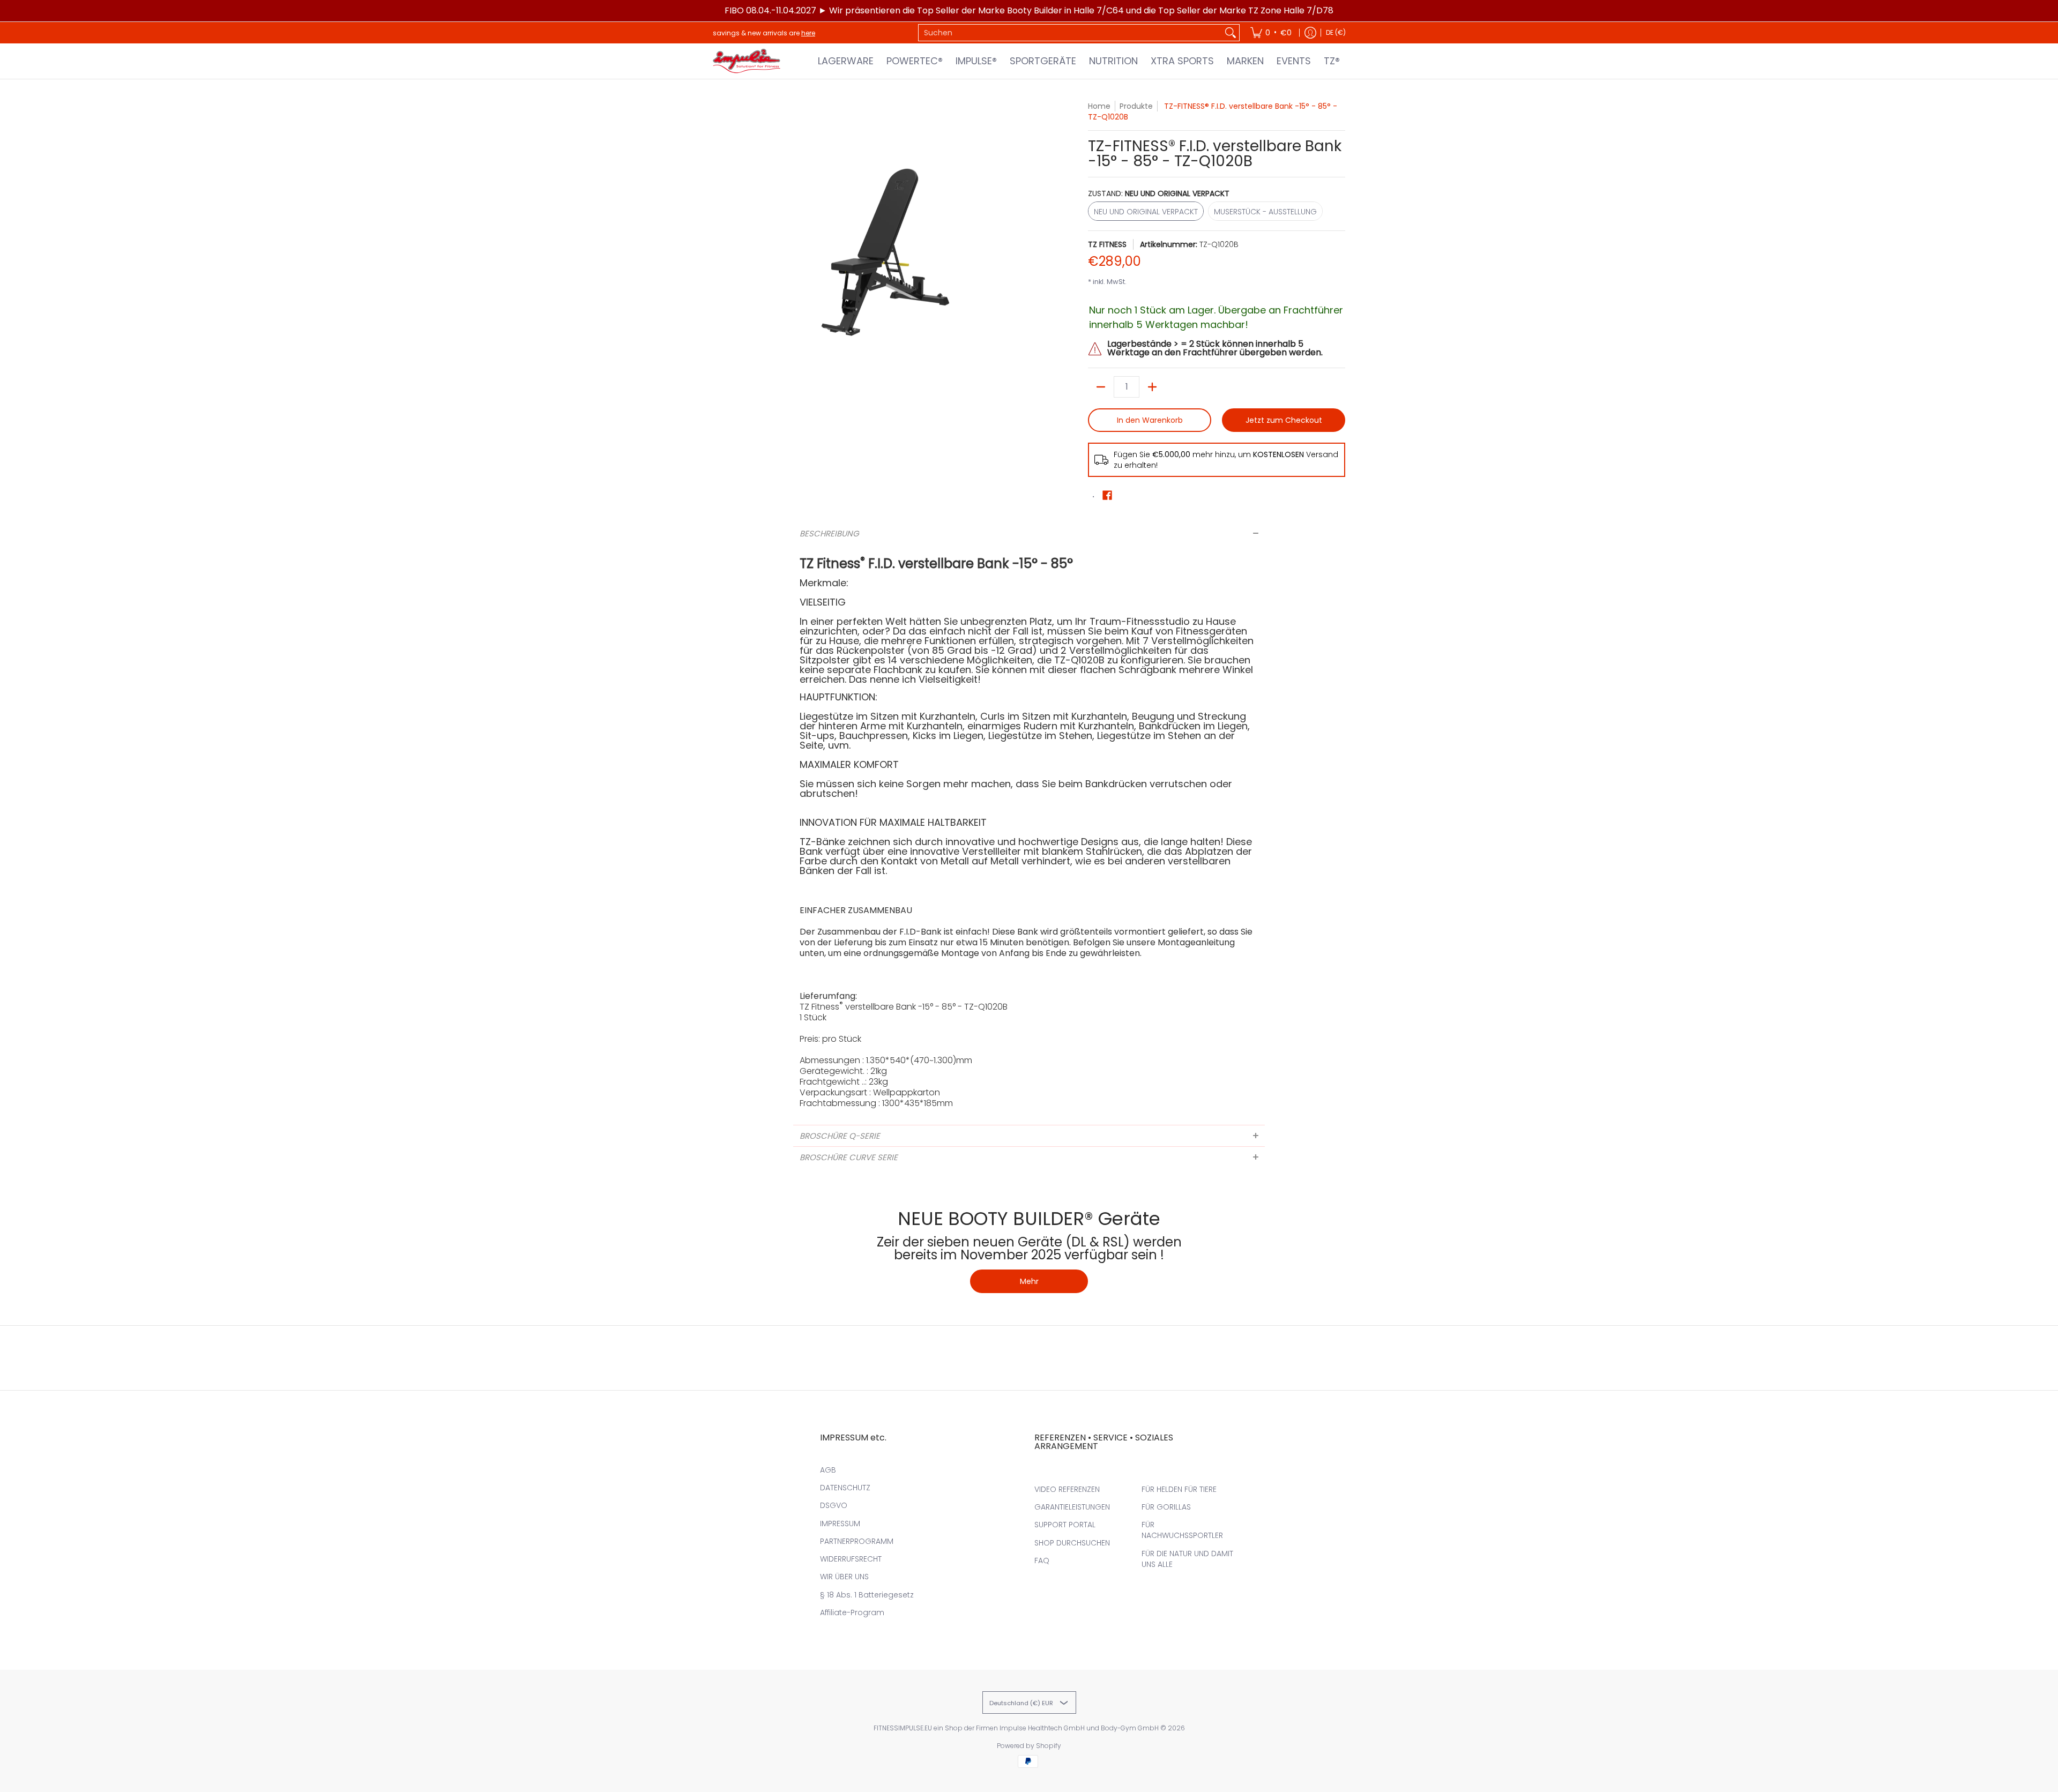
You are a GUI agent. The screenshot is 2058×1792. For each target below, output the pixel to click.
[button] (1107, 495)
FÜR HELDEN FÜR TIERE (1179, 1489)
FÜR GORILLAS (1166, 1507)
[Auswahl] (1152, 387)
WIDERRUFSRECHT (851, 1559)
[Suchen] (1231, 33)
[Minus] (1101, 387)
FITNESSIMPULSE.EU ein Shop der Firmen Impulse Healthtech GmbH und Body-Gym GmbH (1016, 1728)
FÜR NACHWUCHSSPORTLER (1182, 1530)
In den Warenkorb (1150, 420)
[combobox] (1070, 33)
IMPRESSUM (840, 1524)
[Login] (1310, 33)
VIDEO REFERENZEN (1067, 1489)
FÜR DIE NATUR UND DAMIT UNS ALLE (1187, 1559)
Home (1099, 106)
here (808, 33)
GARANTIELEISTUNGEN (1072, 1507)
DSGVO (834, 1505)
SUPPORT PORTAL (1065, 1525)
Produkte (1136, 106)
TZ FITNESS (1107, 244)
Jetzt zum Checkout (1284, 420)
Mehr (1029, 1281)
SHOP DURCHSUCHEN (1072, 1543)
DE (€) (1336, 32)
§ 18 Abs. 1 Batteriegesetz (867, 1595)
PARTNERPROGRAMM (857, 1541)
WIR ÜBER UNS (844, 1577)
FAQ (1042, 1560)
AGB (828, 1470)
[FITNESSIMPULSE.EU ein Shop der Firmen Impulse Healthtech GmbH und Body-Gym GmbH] (748, 61)
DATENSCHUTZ (845, 1488)
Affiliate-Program (852, 1612)
